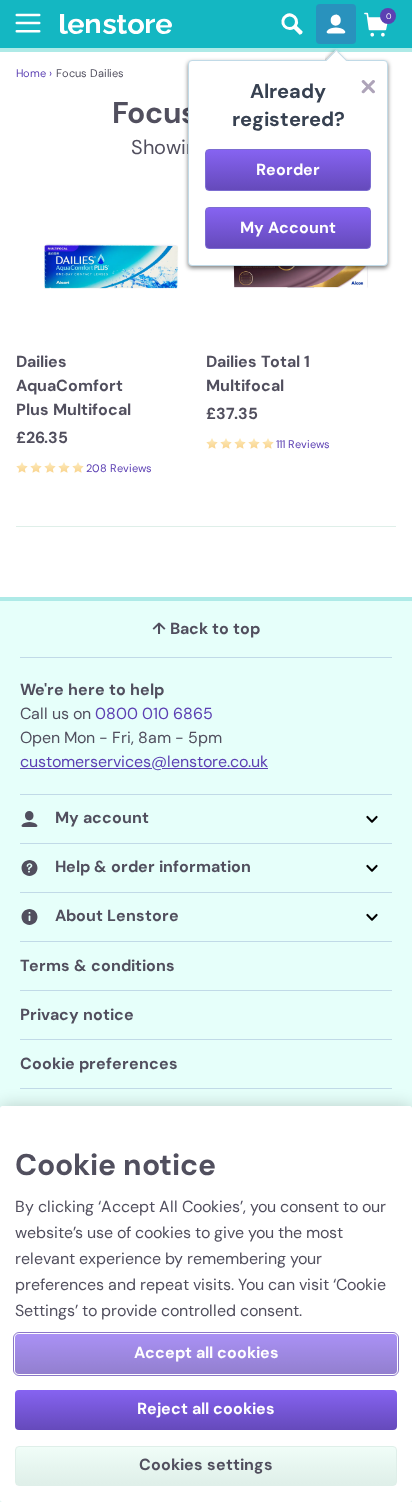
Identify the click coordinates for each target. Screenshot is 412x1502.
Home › (34, 73)
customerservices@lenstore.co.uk (144, 761)
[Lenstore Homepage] (164, 24)
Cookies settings (206, 1464)
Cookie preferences (99, 1063)
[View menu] (24, 23)
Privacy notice (77, 1014)
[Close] (368, 86)
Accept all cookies (206, 1352)
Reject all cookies (206, 1408)
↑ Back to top (206, 628)
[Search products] (292, 24)
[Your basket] (376, 24)
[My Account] (336, 24)
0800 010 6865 (154, 713)
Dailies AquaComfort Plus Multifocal (73, 385)
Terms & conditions (97, 965)
